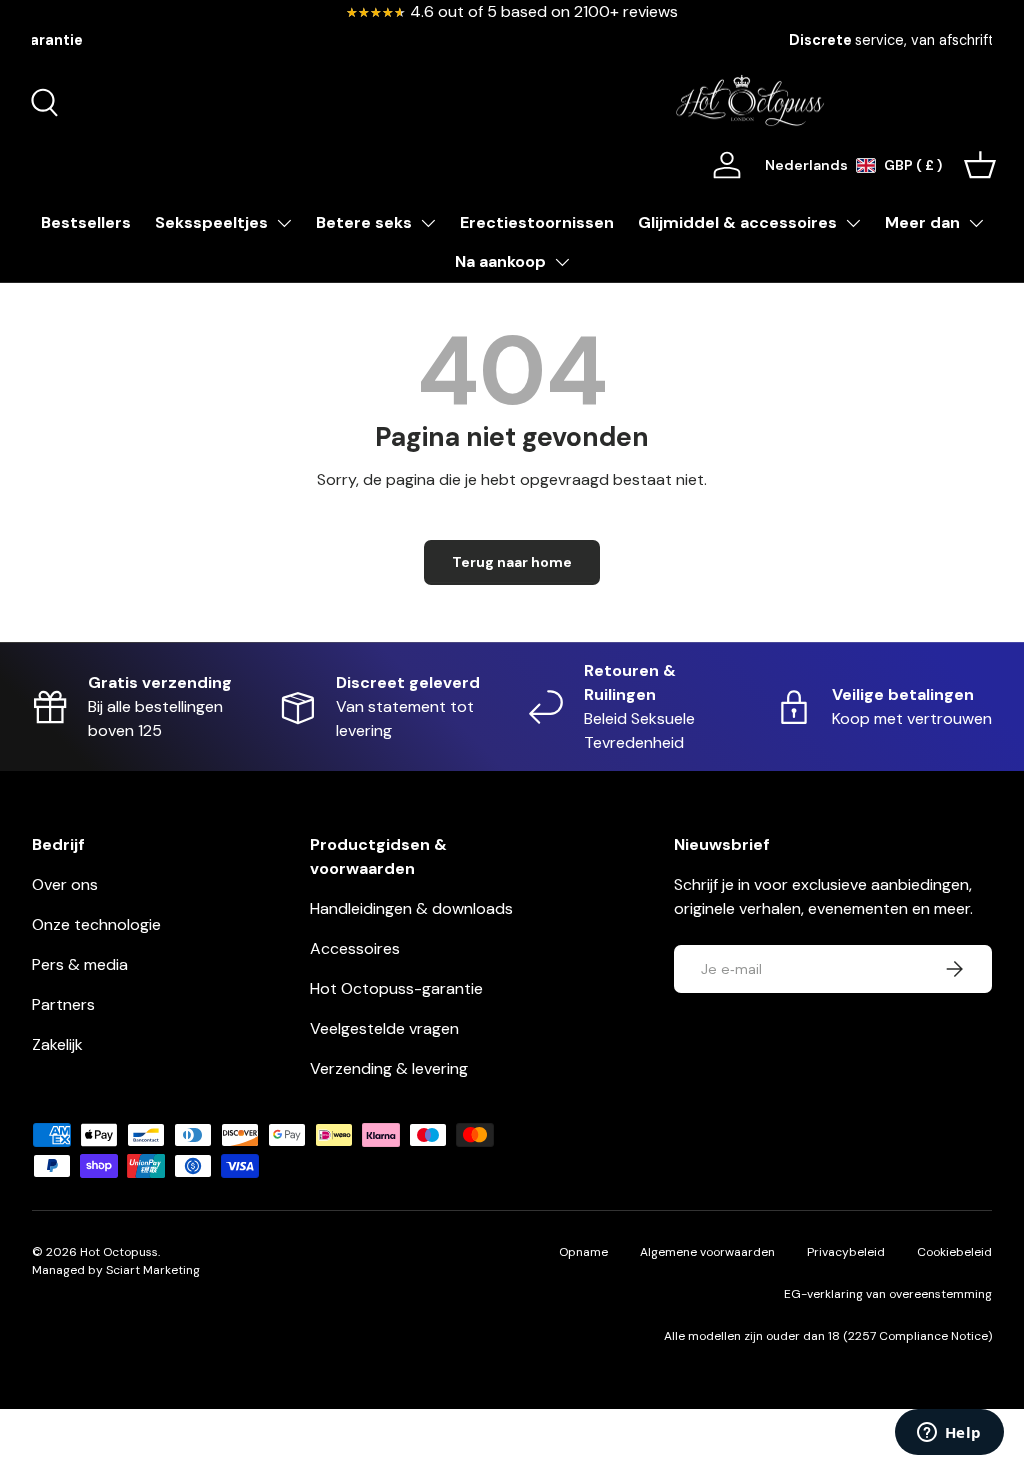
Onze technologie (96, 924)
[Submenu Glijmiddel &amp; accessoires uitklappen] (853, 223)
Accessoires (355, 948)
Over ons (65, 884)
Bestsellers (86, 222)
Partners (63, 1004)
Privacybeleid (846, 1252)
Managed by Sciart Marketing (116, 1270)
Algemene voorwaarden (707, 1252)
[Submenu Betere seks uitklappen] (428, 223)
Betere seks (364, 222)
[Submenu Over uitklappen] (976, 223)
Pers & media (80, 964)
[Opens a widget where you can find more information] (949, 1434)
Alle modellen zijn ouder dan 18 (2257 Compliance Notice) (828, 1336)
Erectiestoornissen (537, 222)
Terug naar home (512, 562)
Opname (583, 1252)
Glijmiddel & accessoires (737, 222)
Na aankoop (500, 261)
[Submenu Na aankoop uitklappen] (562, 262)
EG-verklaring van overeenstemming (888, 1294)
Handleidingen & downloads (411, 908)
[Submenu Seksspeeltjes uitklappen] (284, 223)
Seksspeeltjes (211, 222)
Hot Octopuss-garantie (396, 988)
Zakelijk (57, 1044)
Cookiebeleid (954, 1252)
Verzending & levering (389, 1068)
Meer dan (922, 222)
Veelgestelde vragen (384, 1028)
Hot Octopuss (119, 1252)
